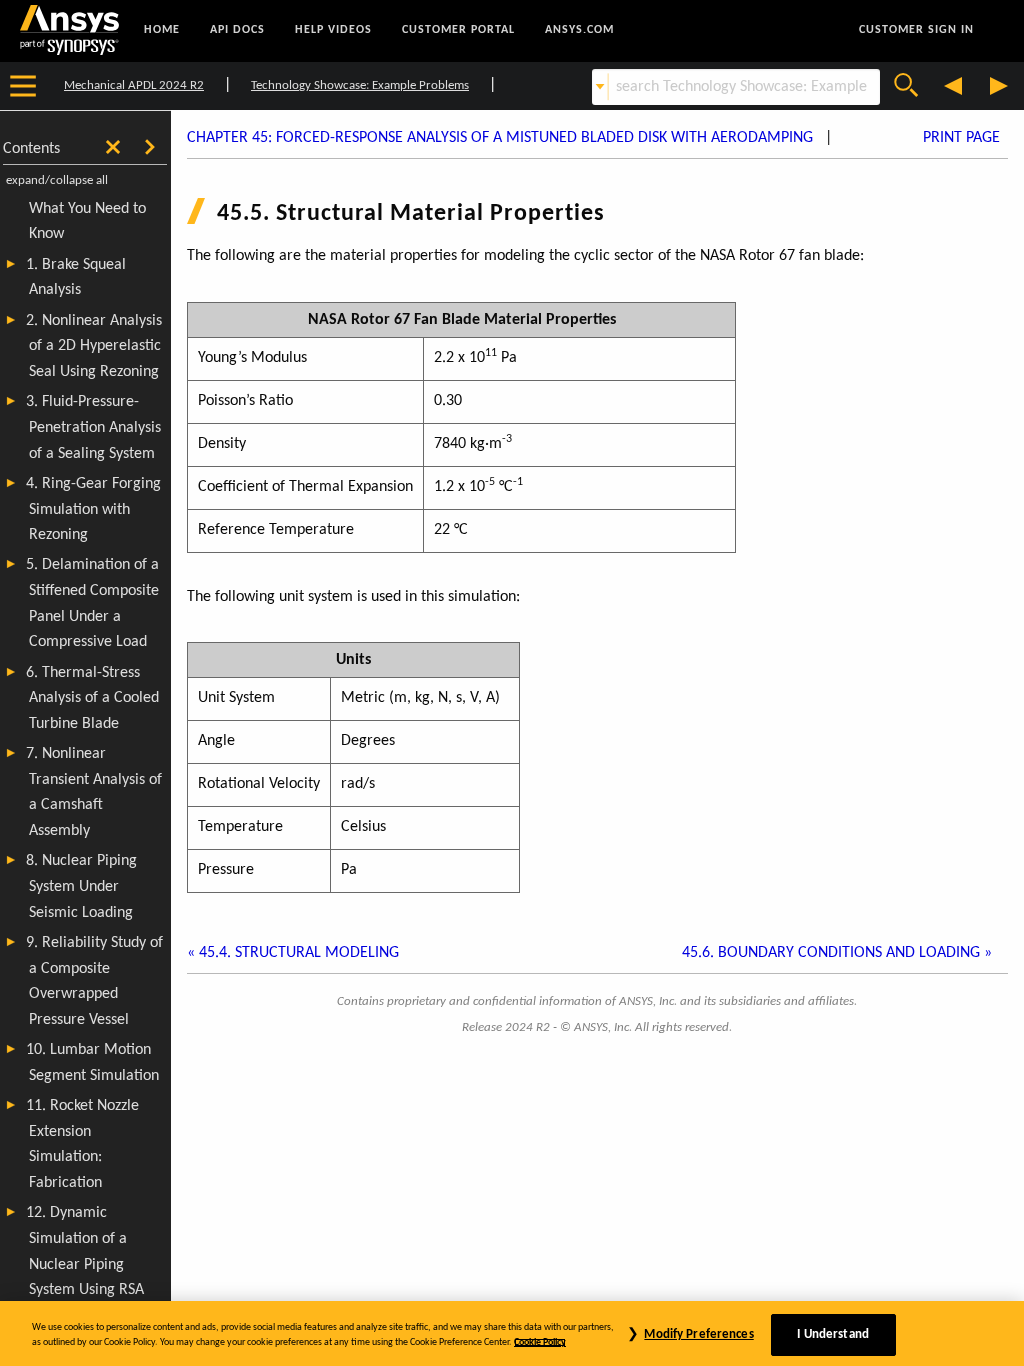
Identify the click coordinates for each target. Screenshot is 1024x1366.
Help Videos (333, 30)
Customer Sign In (916, 30)
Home (162, 30)
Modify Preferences (698, 1334)
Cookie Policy (540, 1342)
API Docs (237, 30)
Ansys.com (579, 30)
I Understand (833, 1334)
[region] (512, 1333)
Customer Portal (458, 30)
